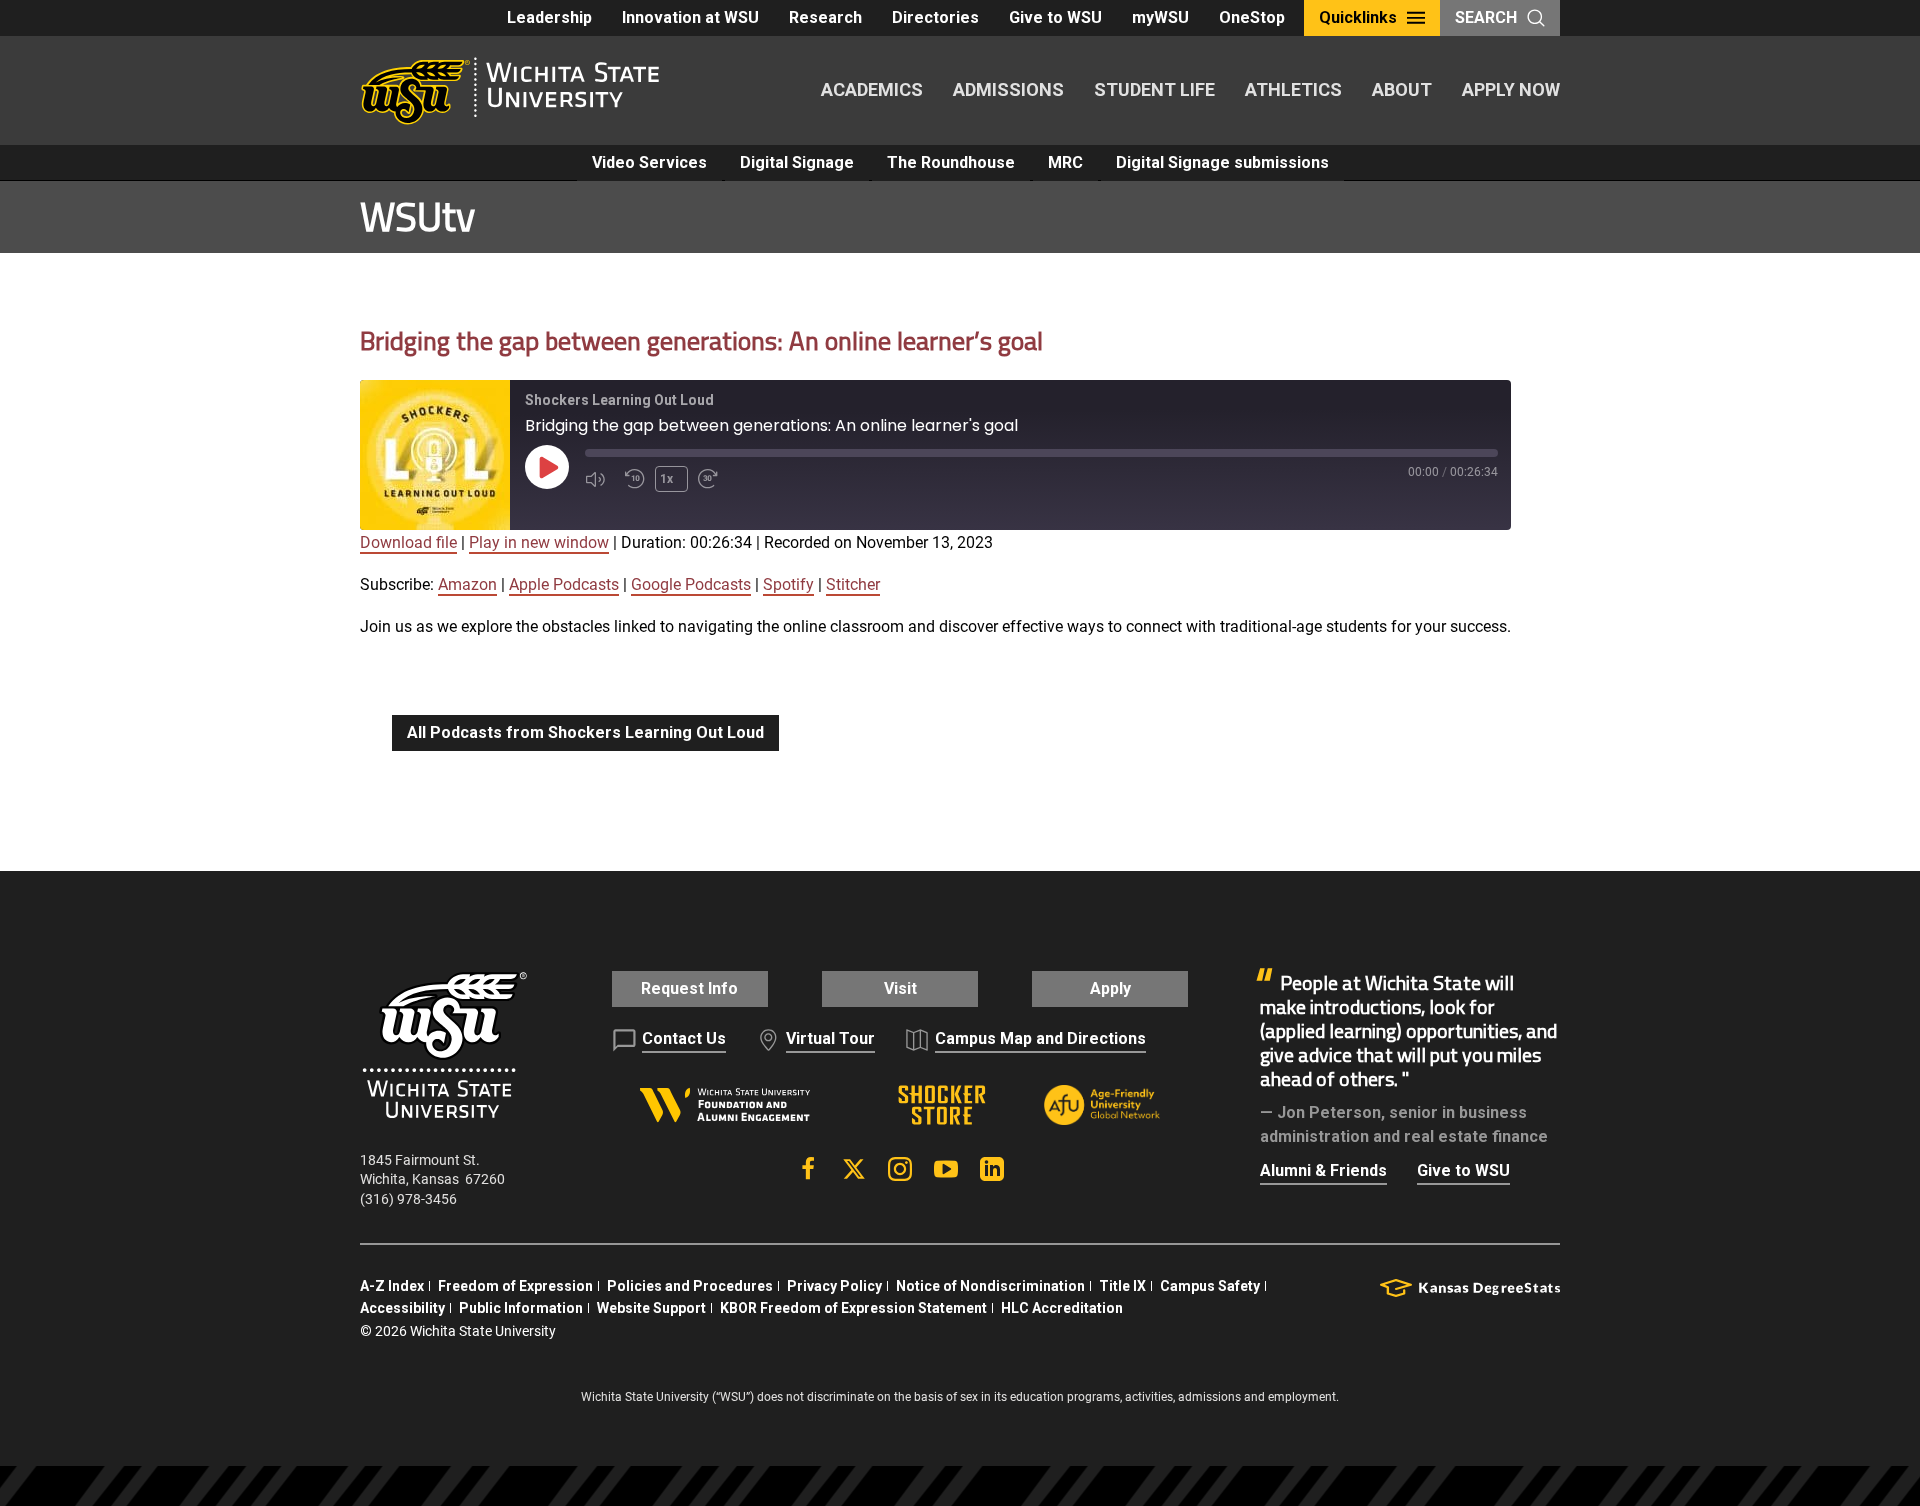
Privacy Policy (834, 1286)
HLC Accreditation (1062, 1308)
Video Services (649, 162)
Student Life (1154, 89)
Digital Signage (797, 162)
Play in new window (539, 542)
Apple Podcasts (564, 584)
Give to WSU (1055, 17)
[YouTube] (946, 1169)
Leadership (549, 17)
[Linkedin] (992, 1169)
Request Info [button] (689, 988)
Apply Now (1511, 89)
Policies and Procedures (690, 1286)
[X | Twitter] (854, 1169)
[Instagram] (900, 1169)
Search (1486, 17)
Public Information (521, 1308)
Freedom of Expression (515, 1286)
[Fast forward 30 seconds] (713, 479)
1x (666, 479)
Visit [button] (900, 988)
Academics (872, 89)
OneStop (1252, 17)
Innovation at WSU (690, 17)
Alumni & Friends (1323, 1170)
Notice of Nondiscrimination (990, 1286)
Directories (935, 17)
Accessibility (402, 1308)
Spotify (788, 584)
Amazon (467, 584)
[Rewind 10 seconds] (635, 479)
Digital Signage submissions (1222, 162)
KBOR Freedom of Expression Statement (853, 1308)
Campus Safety (1210, 1286)
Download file (408, 542)
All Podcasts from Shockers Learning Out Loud (585, 732)
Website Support (651, 1308)
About (1402, 89)
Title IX (1122, 1286)
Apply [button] (1110, 988)
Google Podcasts (691, 584)
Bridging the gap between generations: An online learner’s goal (701, 340)
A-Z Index (392, 1286)
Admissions (1008, 89)
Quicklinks (1358, 17)
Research (825, 17)
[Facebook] (808, 1169)
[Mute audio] (600, 479)
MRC (1065, 162)
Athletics (1293, 89)
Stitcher (853, 584)
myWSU (1160, 17)
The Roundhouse (951, 162)
